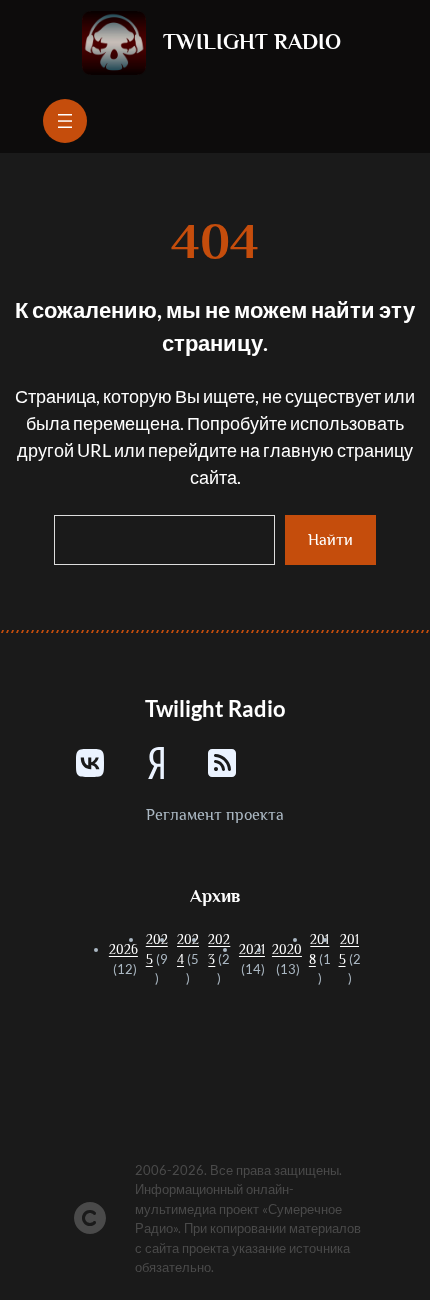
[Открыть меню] (65, 121)
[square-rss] (222, 763)
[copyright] (90, 1218)
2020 (287, 949)
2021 (252, 949)
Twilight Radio (252, 41)
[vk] (90, 763)
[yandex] (156, 763)
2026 (123, 949)
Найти (330, 540)
